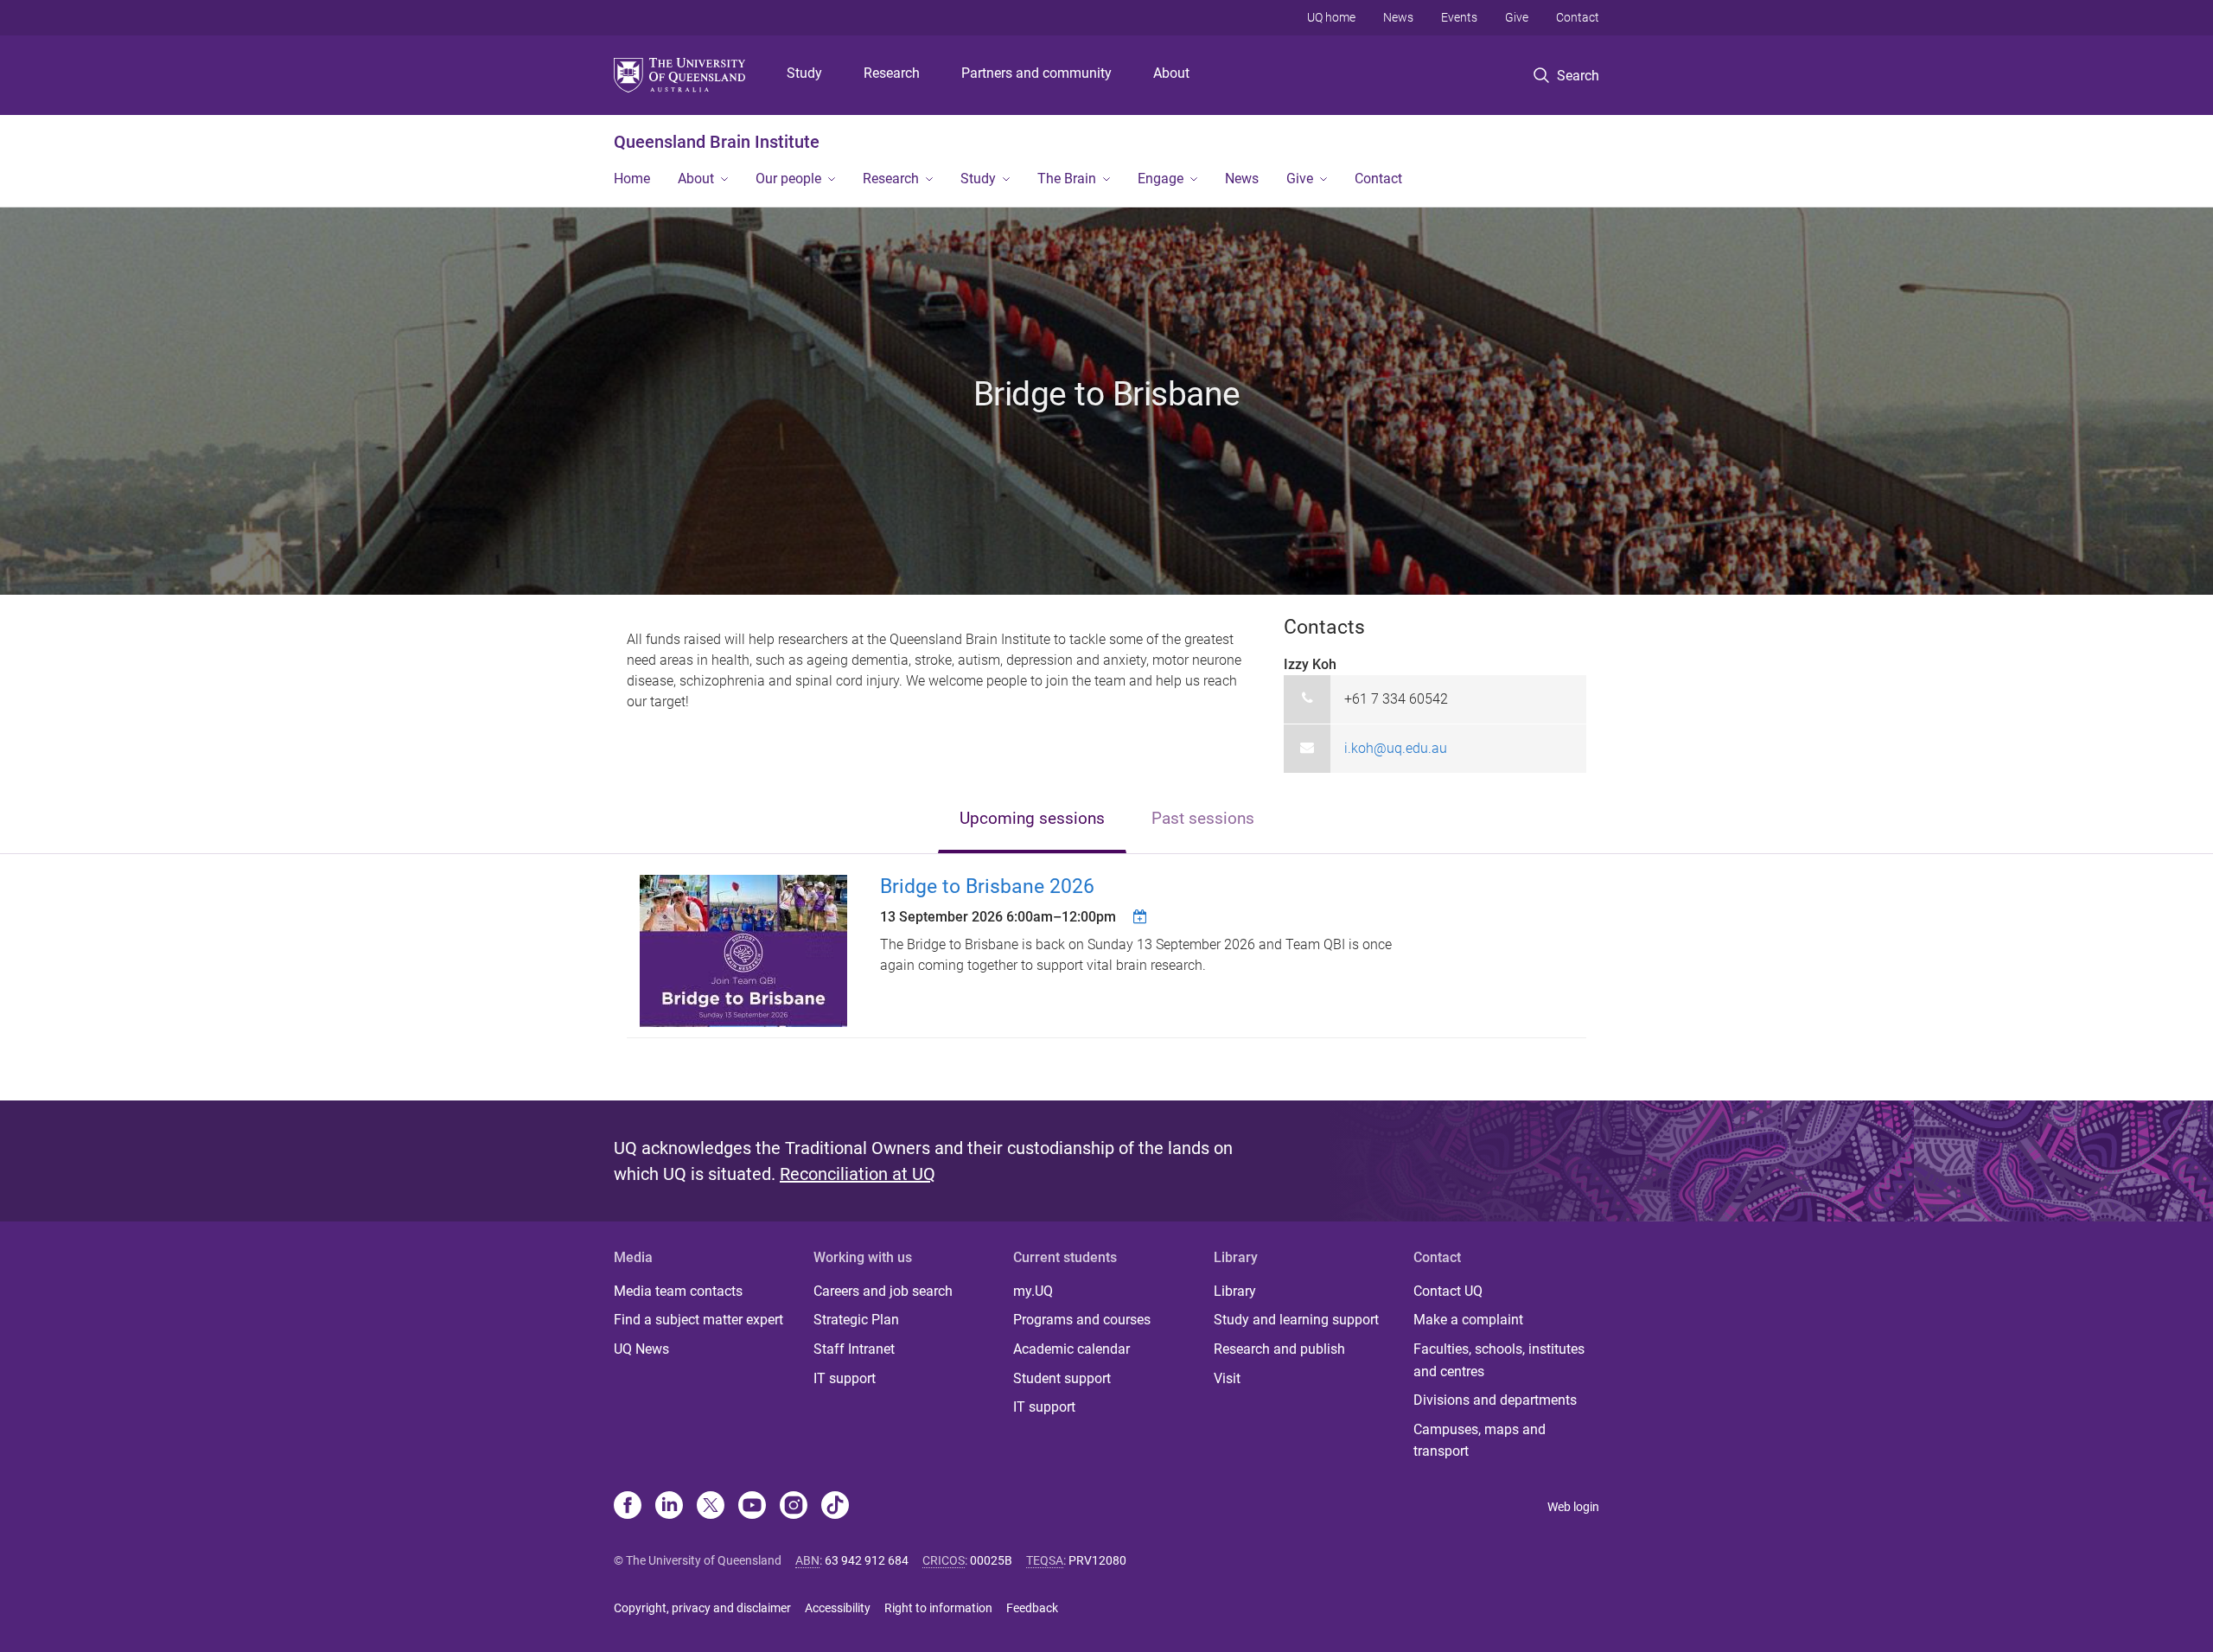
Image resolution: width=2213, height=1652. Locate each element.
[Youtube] (752, 1507)
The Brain (1067, 179)
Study (804, 73)
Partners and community (1036, 73)
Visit (1227, 1378)
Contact (1578, 17)
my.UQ (1033, 1291)
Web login (1573, 1507)
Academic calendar (1071, 1349)
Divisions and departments (1495, 1400)
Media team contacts (678, 1291)
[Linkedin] (669, 1507)
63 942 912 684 (867, 1560)
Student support (1062, 1378)
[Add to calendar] (1142, 916)
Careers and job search (883, 1291)
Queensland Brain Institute (717, 142)
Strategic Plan (856, 1320)
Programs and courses (1082, 1320)
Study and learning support (1296, 1320)
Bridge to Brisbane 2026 (987, 887)
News (1398, 17)
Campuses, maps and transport (1480, 1441)
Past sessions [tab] (1203, 818)
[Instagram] (794, 1507)
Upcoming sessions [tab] (1032, 818)
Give (1517, 17)
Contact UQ (1448, 1291)
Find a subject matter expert (698, 1320)
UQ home (1331, 17)
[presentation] (1032, 820)
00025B (991, 1560)
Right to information (938, 1608)
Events (1459, 17)
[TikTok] (835, 1507)
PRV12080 (1097, 1560)
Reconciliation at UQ (858, 1174)
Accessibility (838, 1608)
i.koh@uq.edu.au (1396, 748)
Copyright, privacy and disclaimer (702, 1608)
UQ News (641, 1349)
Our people (788, 179)
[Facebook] (628, 1507)
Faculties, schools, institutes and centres (1499, 1360)
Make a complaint (1468, 1320)
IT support (845, 1378)
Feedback (1032, 1608)
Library (1235, 1291)
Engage (1161, 179)
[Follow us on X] (711, 1507)
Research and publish (1279, 1349)
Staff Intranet (854, 1349)
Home (632, 179)
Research (892, 73)
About (1171, 73)
